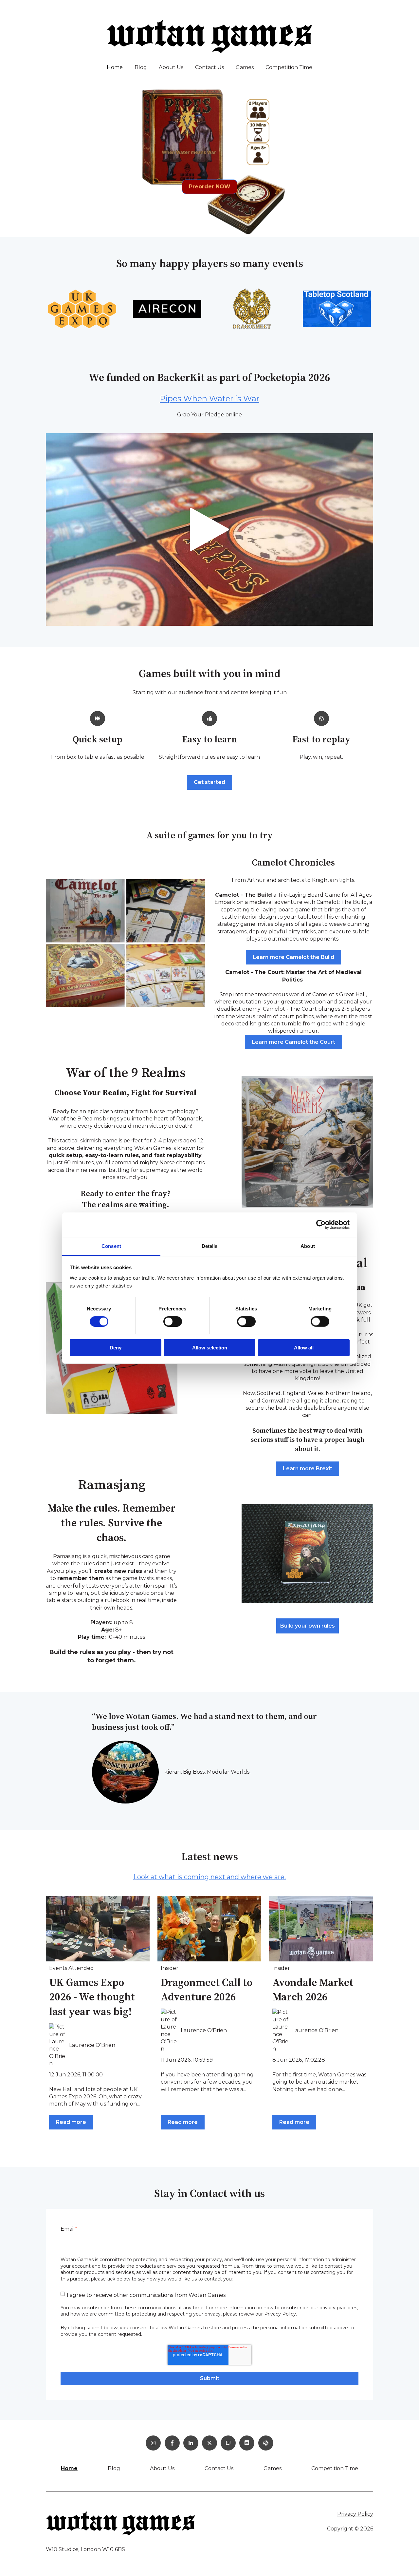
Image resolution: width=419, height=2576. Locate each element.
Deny (116, 1348)
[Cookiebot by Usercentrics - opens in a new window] (321, 1225)
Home (115, 67)
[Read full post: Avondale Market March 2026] (321, 1929)
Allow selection (210, 1348)
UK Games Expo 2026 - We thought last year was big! (92, 1998)
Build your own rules (308, 1626)
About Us (171, 67)
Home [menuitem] (69, 2468)
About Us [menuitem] (162, 2468)
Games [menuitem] (273, 2468)
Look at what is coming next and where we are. (209, 1877)
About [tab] (308, 1246)
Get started (209, 782)
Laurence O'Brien (92, 2045)
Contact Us (209, 67)
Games (245, 67)
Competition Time (289, 67)
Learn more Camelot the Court (293, 1042)
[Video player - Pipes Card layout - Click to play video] (209, 529)
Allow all (304, 1348)
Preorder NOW (210, 187)
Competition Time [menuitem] (335, 2468)
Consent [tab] (111, 1246)
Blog (141, 67)
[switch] (173, 1322)
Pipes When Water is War (209, 399)
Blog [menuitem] (114, 2468)
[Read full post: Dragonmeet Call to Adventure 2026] (209, 1929)
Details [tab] (210, 1246)
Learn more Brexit (308, 1469)
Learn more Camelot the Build (293, 957)
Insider (170, 1968)
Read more (71, 2122)
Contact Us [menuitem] (219, 2468)
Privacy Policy (355, 2514)
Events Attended (72, 1968)
